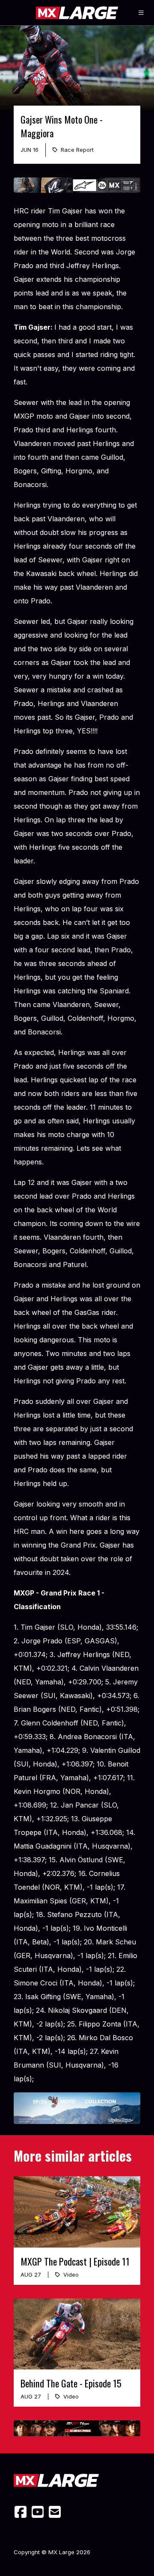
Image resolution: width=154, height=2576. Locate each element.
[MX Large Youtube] (38, 2512)
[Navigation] (141, 13)
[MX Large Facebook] (21, 2512)
